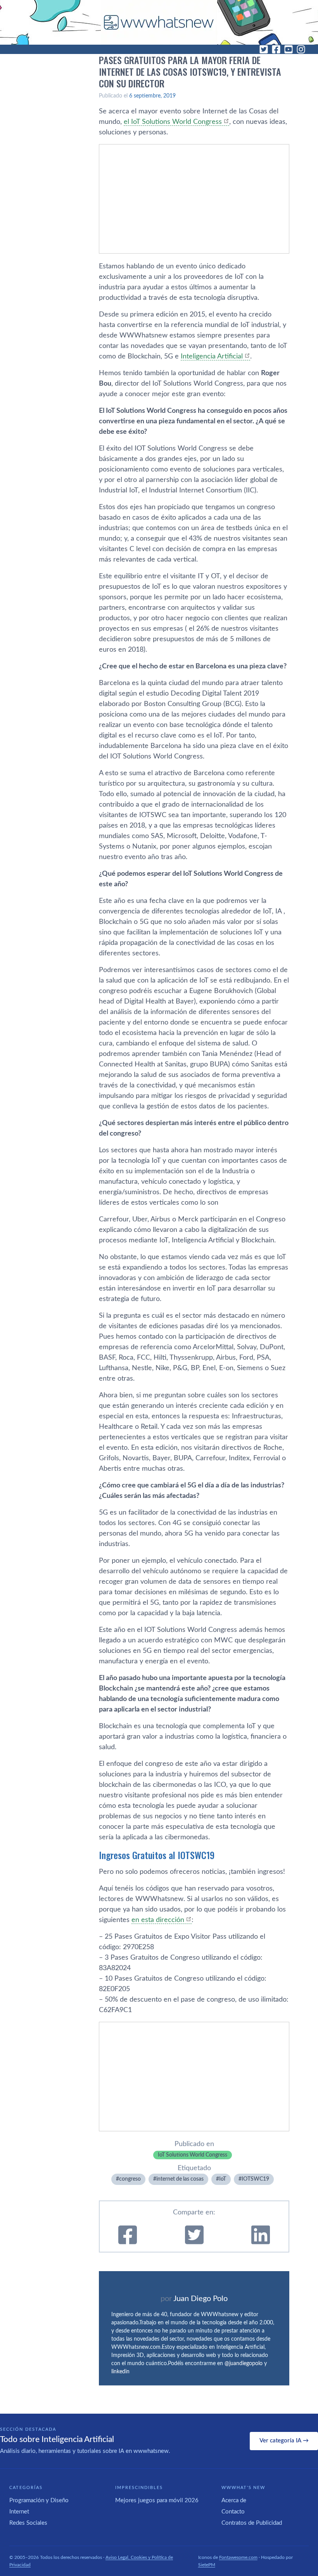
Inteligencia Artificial (212, 357)
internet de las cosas (180, 2179)
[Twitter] (264, 49)
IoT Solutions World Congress (193, 2155)
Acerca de (234, 2500)
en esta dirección (158, 1920)
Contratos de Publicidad (252, 2523)
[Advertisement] (194, 199)
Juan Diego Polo (200, 2299)
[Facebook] (276, 49)
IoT (223, 2179)
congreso (130, 2179)
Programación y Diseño (39, 2500)
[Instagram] (301, 49)
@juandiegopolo (244, 2364)
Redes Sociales (28, 2523)
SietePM (207, 2565)
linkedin (120, 2372)
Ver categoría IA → (284, 2441)
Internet (19, 2512)
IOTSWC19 (255, 2179)
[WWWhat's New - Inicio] (159, 22)
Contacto (233, 2512)
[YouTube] (289, 49)
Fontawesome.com (238, 2557)
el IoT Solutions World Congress (173, 122)
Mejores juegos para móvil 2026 (157, 2500)
